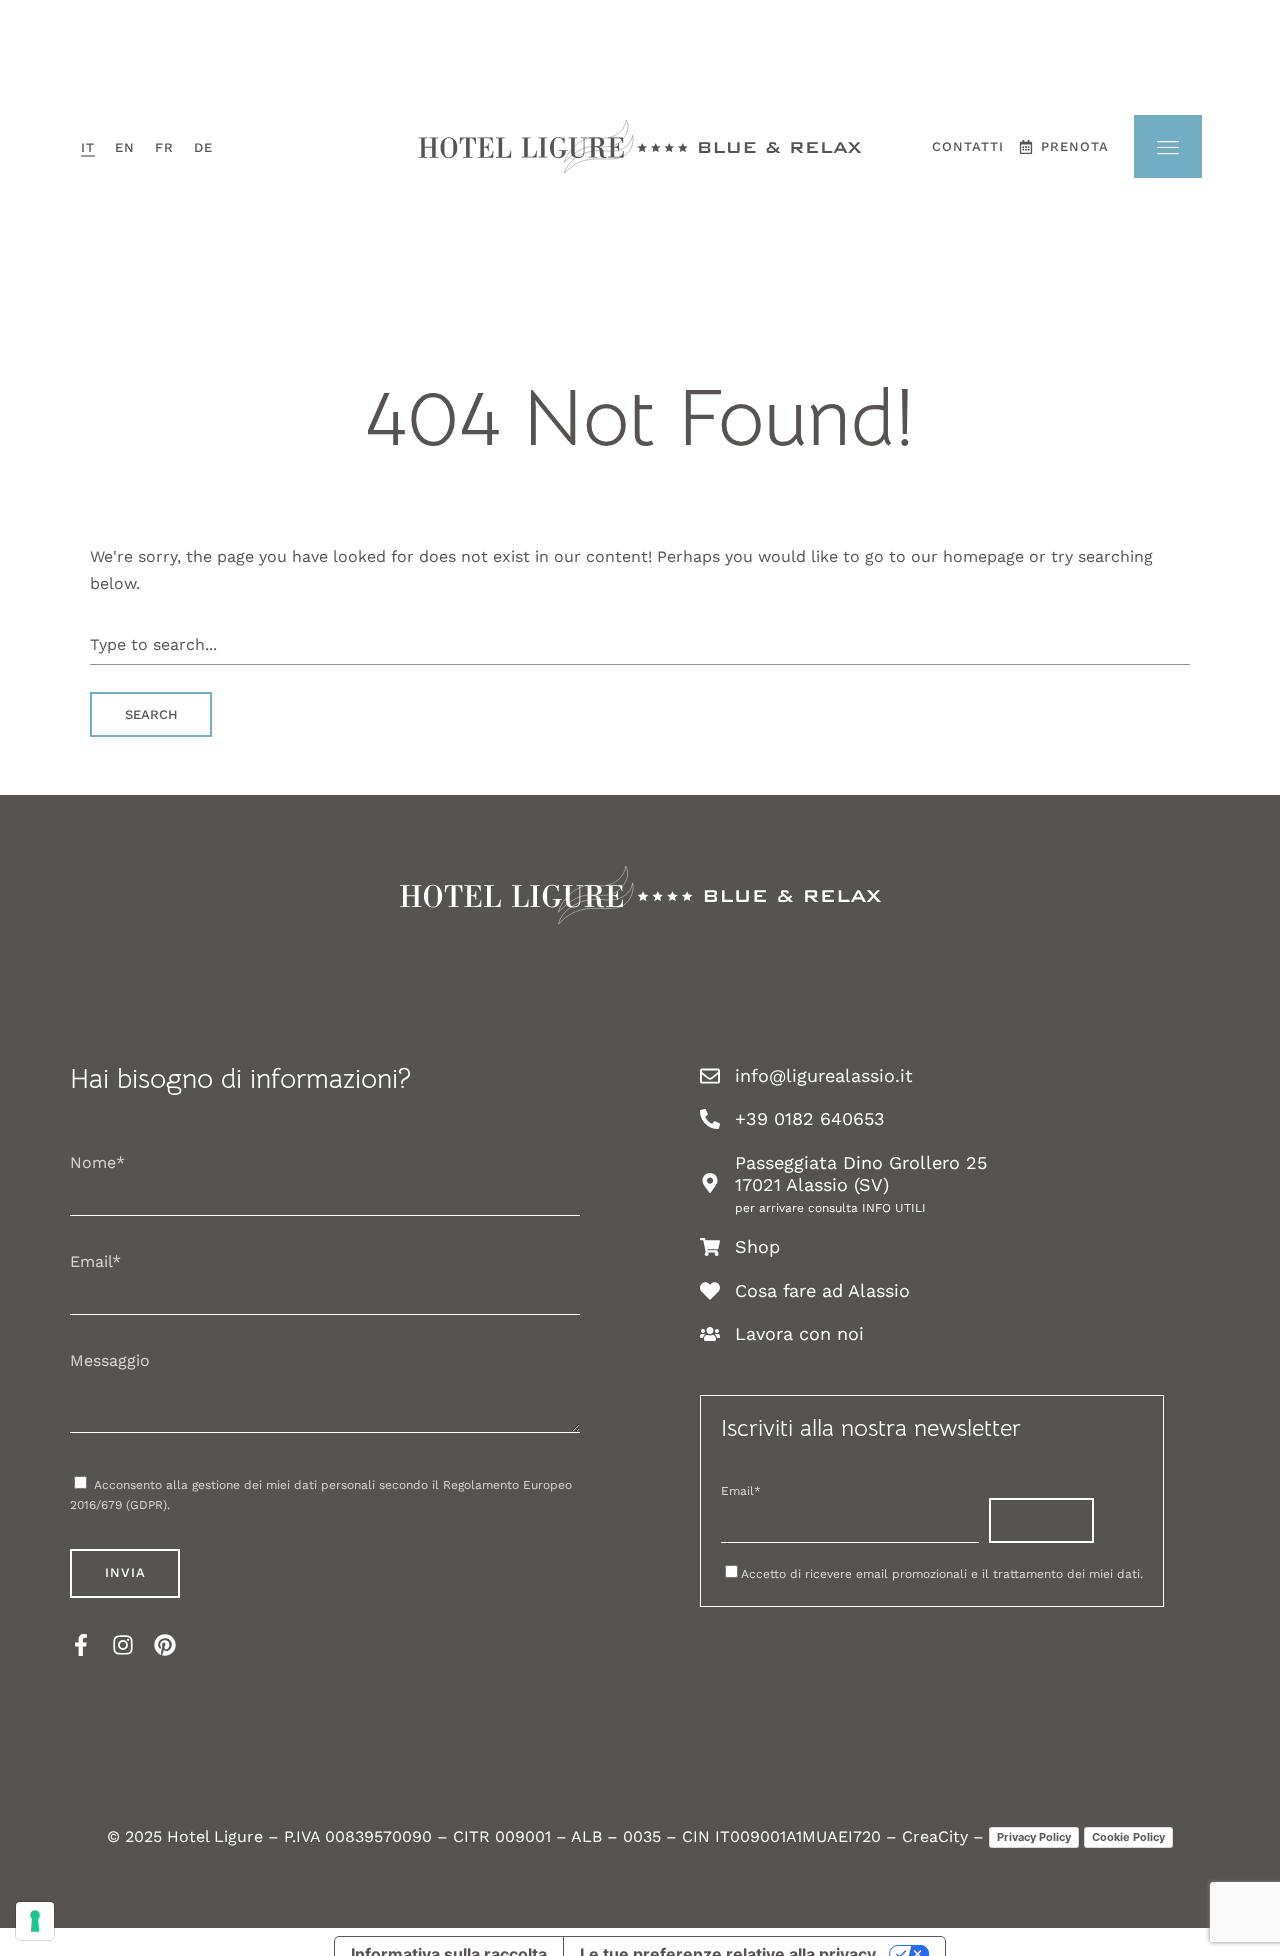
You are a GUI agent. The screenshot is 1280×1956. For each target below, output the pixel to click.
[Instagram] (123, 1645)
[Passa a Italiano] (88, 147)
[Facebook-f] (81, 1645)
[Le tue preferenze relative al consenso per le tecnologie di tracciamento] (35, 1921)
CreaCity (935, 1836)
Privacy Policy (1034, 1837)
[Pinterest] (165, 1645)
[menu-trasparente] (1168, 146)
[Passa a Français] (164, 147)
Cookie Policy (1128, 1837)
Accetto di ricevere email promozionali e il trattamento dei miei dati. (942, 1574)
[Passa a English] (125, 147)
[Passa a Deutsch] (203, 147)
